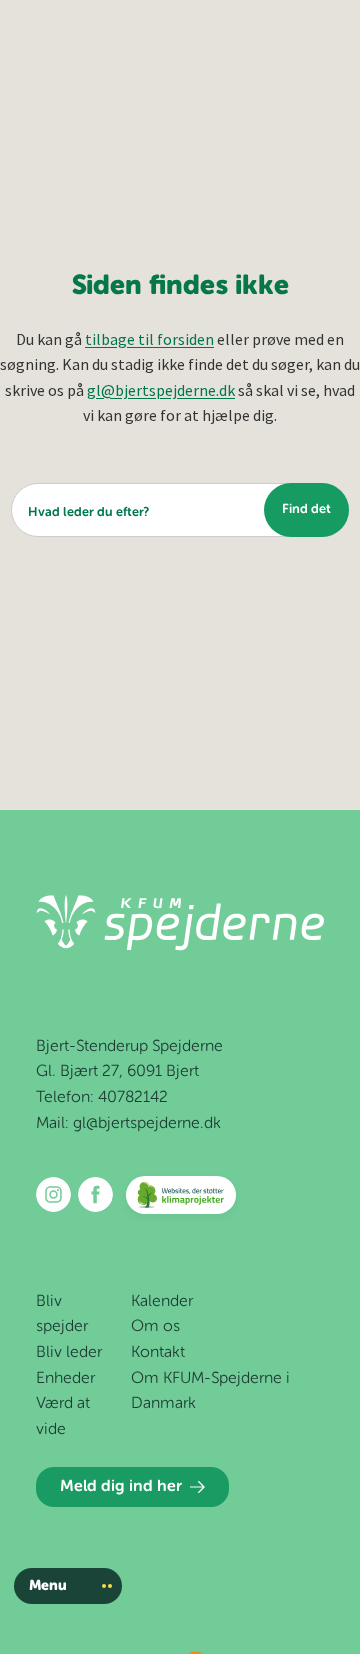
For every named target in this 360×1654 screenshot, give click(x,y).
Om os (155, 1327)
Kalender (162, 1302)
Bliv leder (69, 1353)
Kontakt (158, 1353)
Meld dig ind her (121, 1487)
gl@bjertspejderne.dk (161, 390)
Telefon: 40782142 (102, 1098)
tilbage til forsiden (149, 339)
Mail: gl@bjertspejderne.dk (128, 1124)
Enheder (65, 1379)
